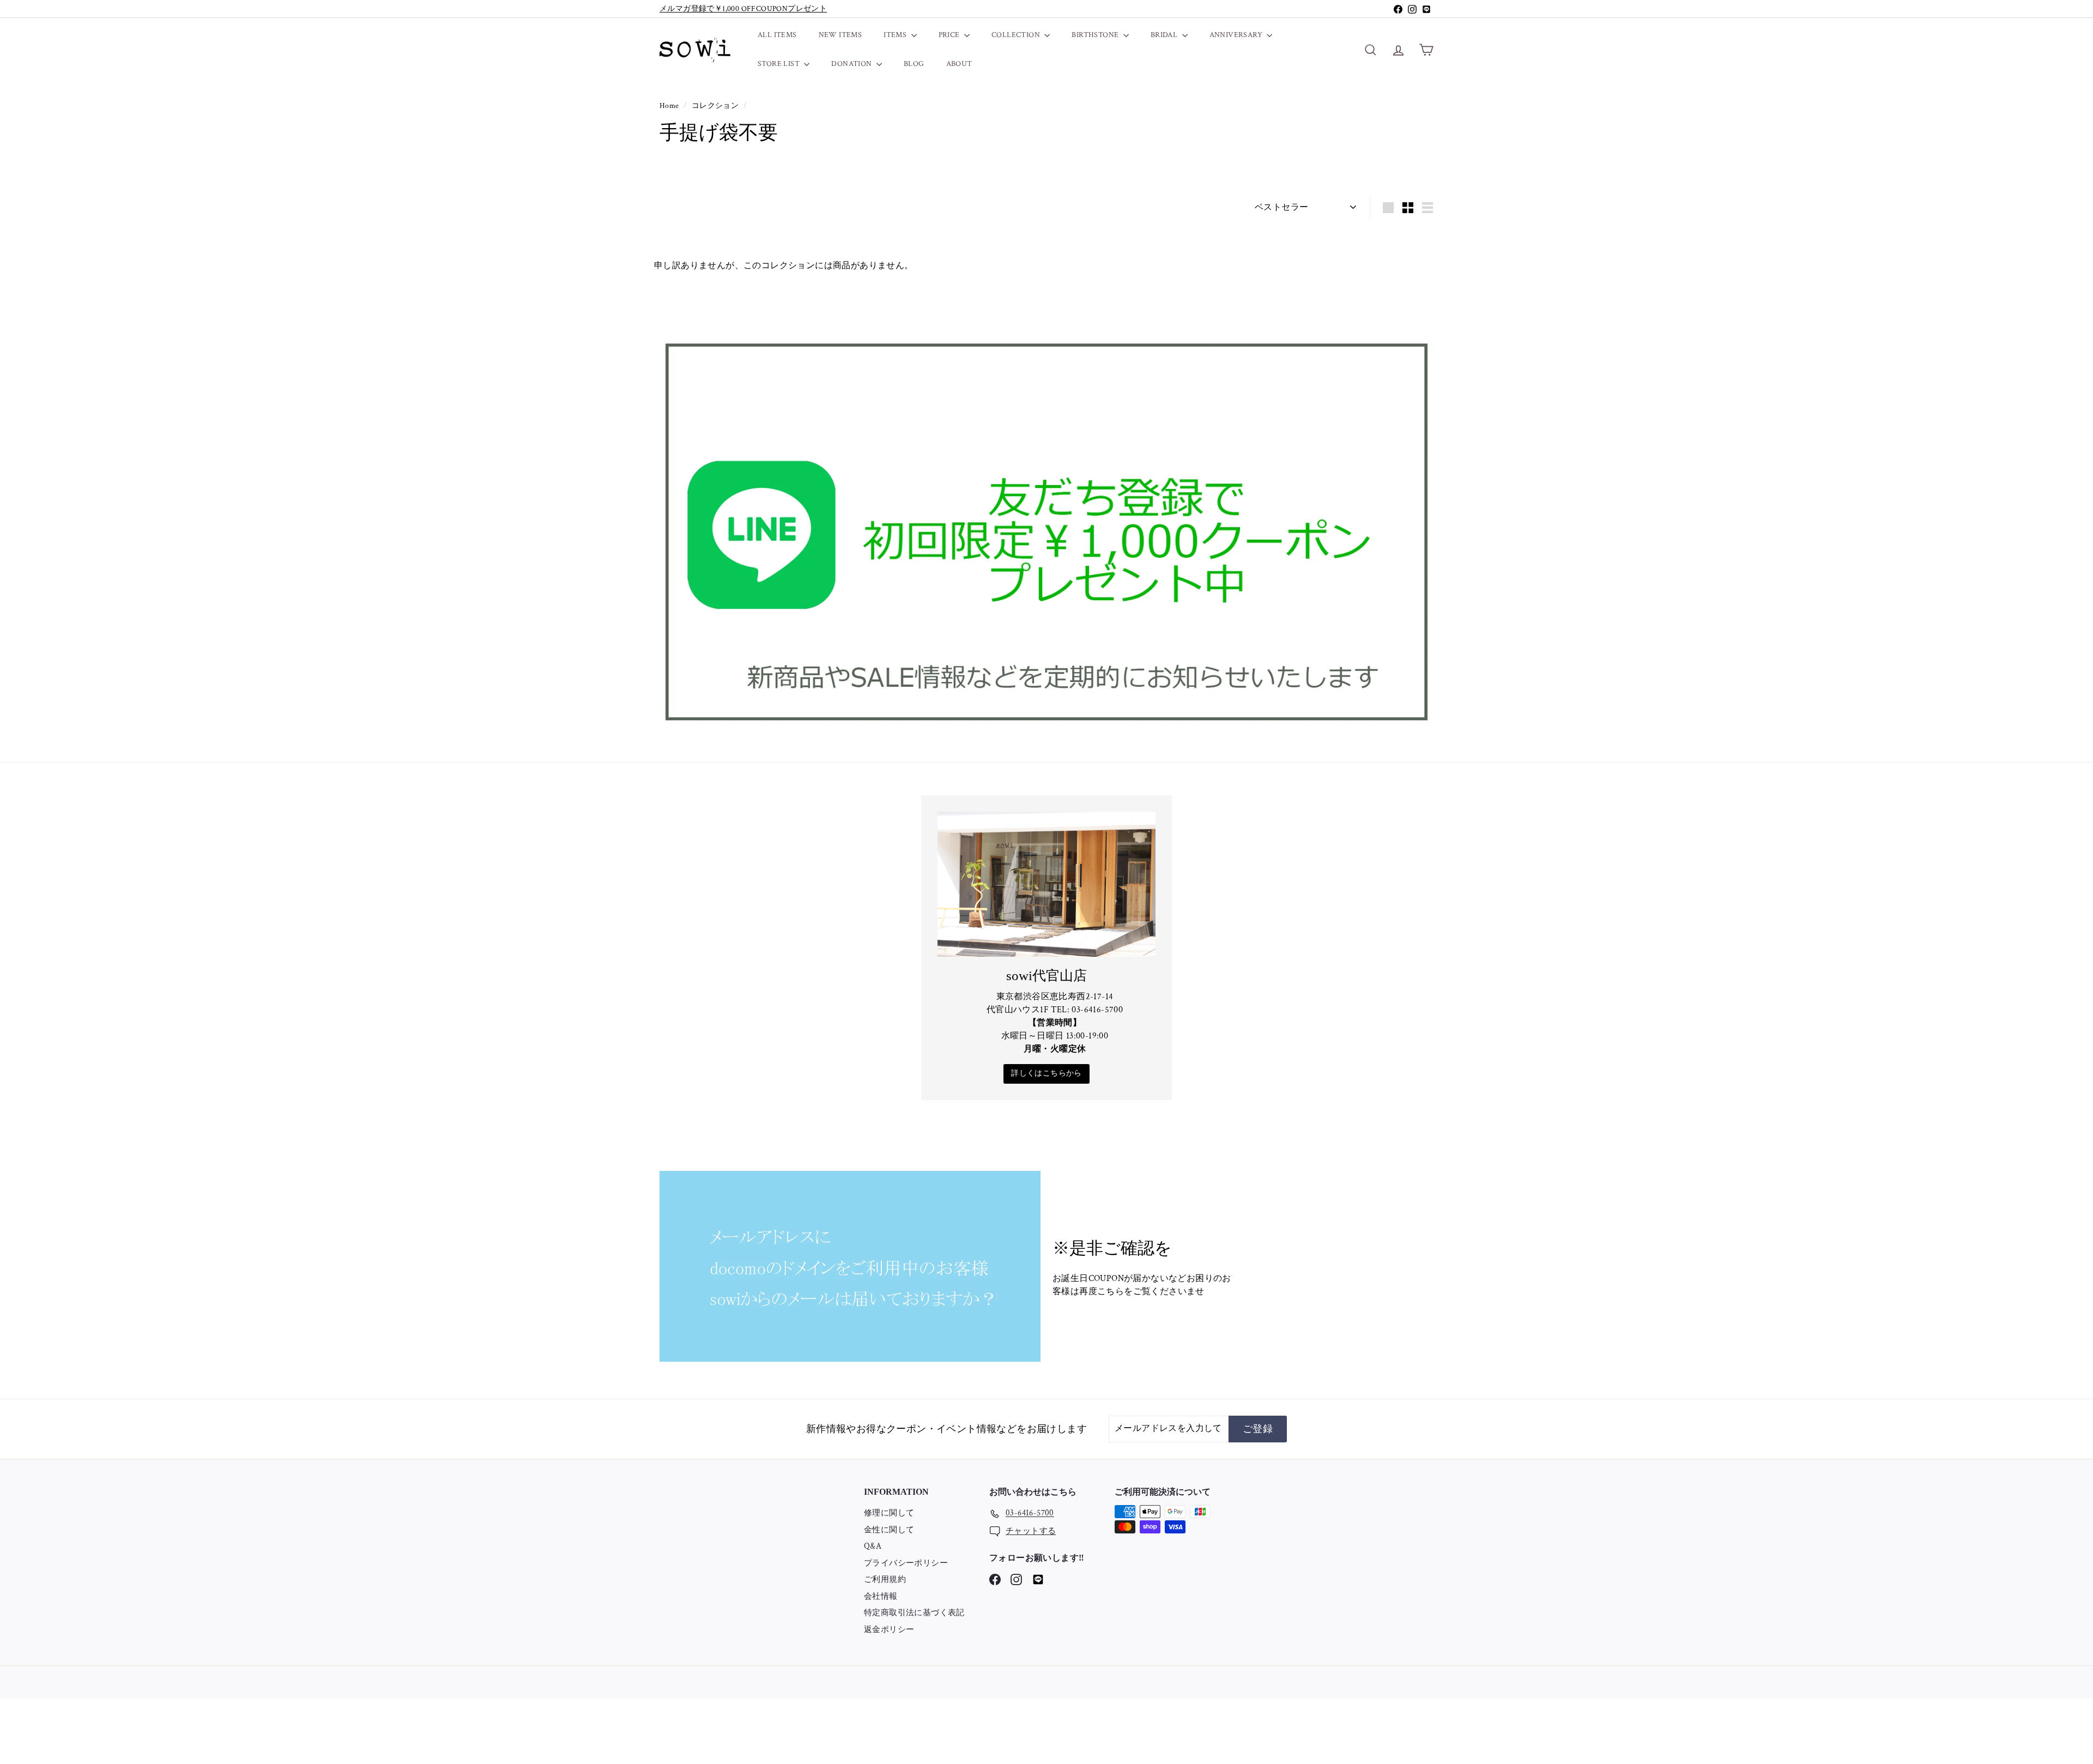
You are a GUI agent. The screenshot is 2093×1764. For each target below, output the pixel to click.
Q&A (873, 1546)
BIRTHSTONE (1096, 35)
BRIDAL (1165, 35)
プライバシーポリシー (906, 1563)
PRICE (950, 35)
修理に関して (889, 1513)
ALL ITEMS (777, 35)
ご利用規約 (885, 1579)
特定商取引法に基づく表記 (914, 1613)
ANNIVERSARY (1237, 35)
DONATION (852, 64)
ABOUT (959, 64)
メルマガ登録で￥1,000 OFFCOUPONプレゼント (743, 9)
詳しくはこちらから (1046, 1073)
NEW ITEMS (840, 35)
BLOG (914, 64)
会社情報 (881, 1596)
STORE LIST (779, 64)
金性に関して (889, 1530)
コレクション (716, 106)
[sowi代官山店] (1046, 884)
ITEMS (896, 35)
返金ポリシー (889, 1630)
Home (670, 106)
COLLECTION (1017, 35)
